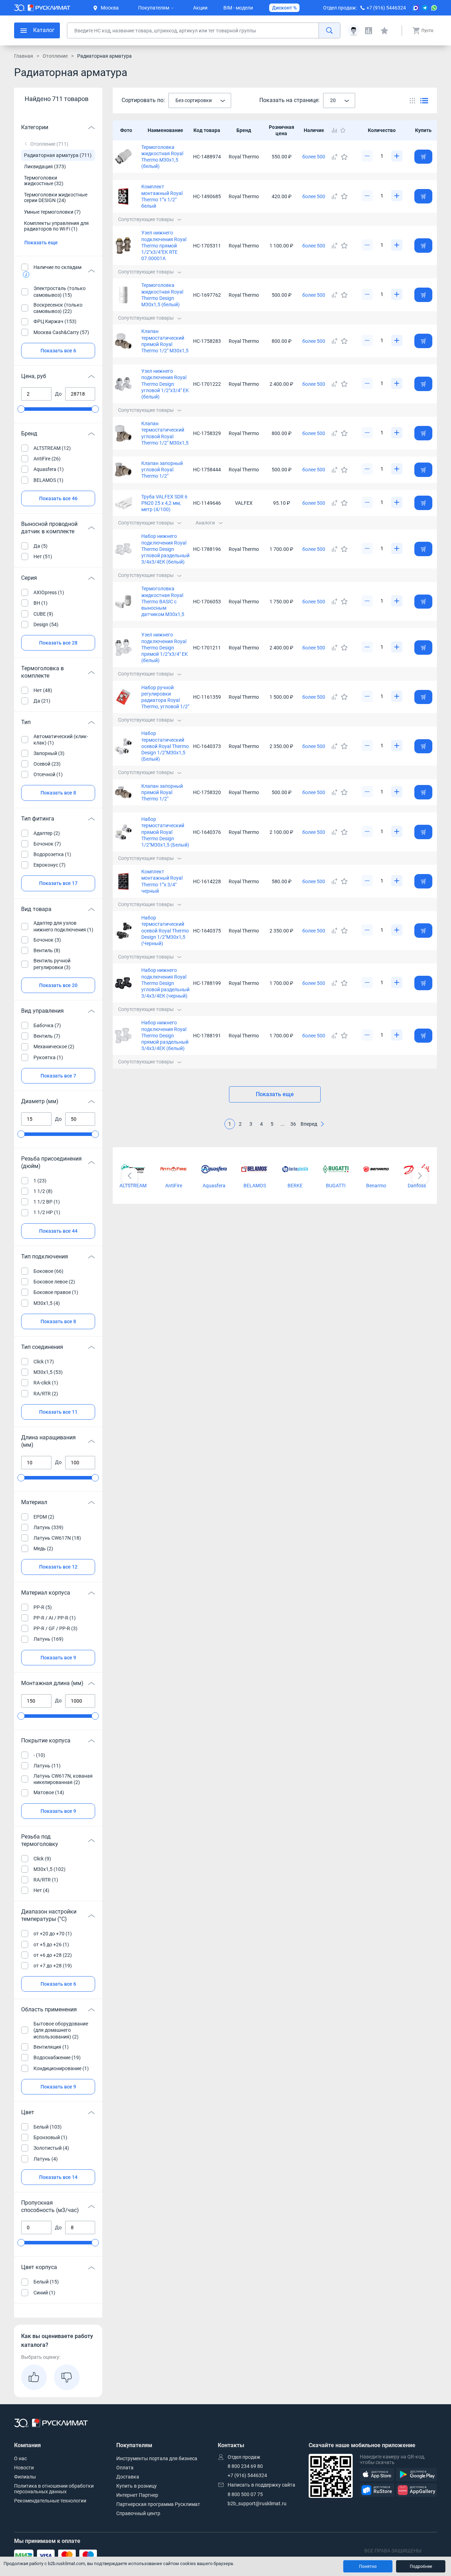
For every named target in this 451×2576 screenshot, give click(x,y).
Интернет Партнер (137, 2495)
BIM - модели (238, 8)
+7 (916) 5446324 (386, 8)
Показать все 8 (58, 793)
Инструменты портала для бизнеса (157, 2458)
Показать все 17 (58, 883)
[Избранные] (384, 31)
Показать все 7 (58, 1076)
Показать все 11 (58, 1412)
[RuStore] (377, 2490)
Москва (110, 8)
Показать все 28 (58, 643)
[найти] (329, 30)
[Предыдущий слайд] (130, 1176)
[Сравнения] (369, 31)
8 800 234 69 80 (245, 2466)
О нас (20, 2458)
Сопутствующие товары (146, 219)
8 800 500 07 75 (245, 2494)
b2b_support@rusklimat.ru (257, 2503)
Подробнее (421, 2566)
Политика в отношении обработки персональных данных (54, 2489)
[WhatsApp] (434, 8)
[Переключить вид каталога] (412, 100)
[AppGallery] (416, 2490)
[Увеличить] (397, 156)
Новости (24, 2468)
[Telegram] (425, 8)
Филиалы (25, 2477)
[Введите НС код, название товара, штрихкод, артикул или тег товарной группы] (204, 30)
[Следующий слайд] (420, 1176)
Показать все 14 (58, 2177)
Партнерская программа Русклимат (158, 2504)
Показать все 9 (58, 1658)
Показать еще (41, 243)
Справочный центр (138, 2513)
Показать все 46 (58, 498)
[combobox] (200, 101)
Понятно (368, 2566)
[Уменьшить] (367, 156)
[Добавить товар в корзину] (423, 157)
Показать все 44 (58, 1231)
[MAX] (416, 8)
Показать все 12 (58, 1567)
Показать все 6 (58, 351)
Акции (200, 8)
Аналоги (205, 523)
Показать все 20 (58, 985)
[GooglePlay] (416, 2475)
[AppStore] (377, 2475)
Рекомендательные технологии (50, 2501)
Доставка (128, 2477)
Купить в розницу (137, 2486)
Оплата (125, 2468)
